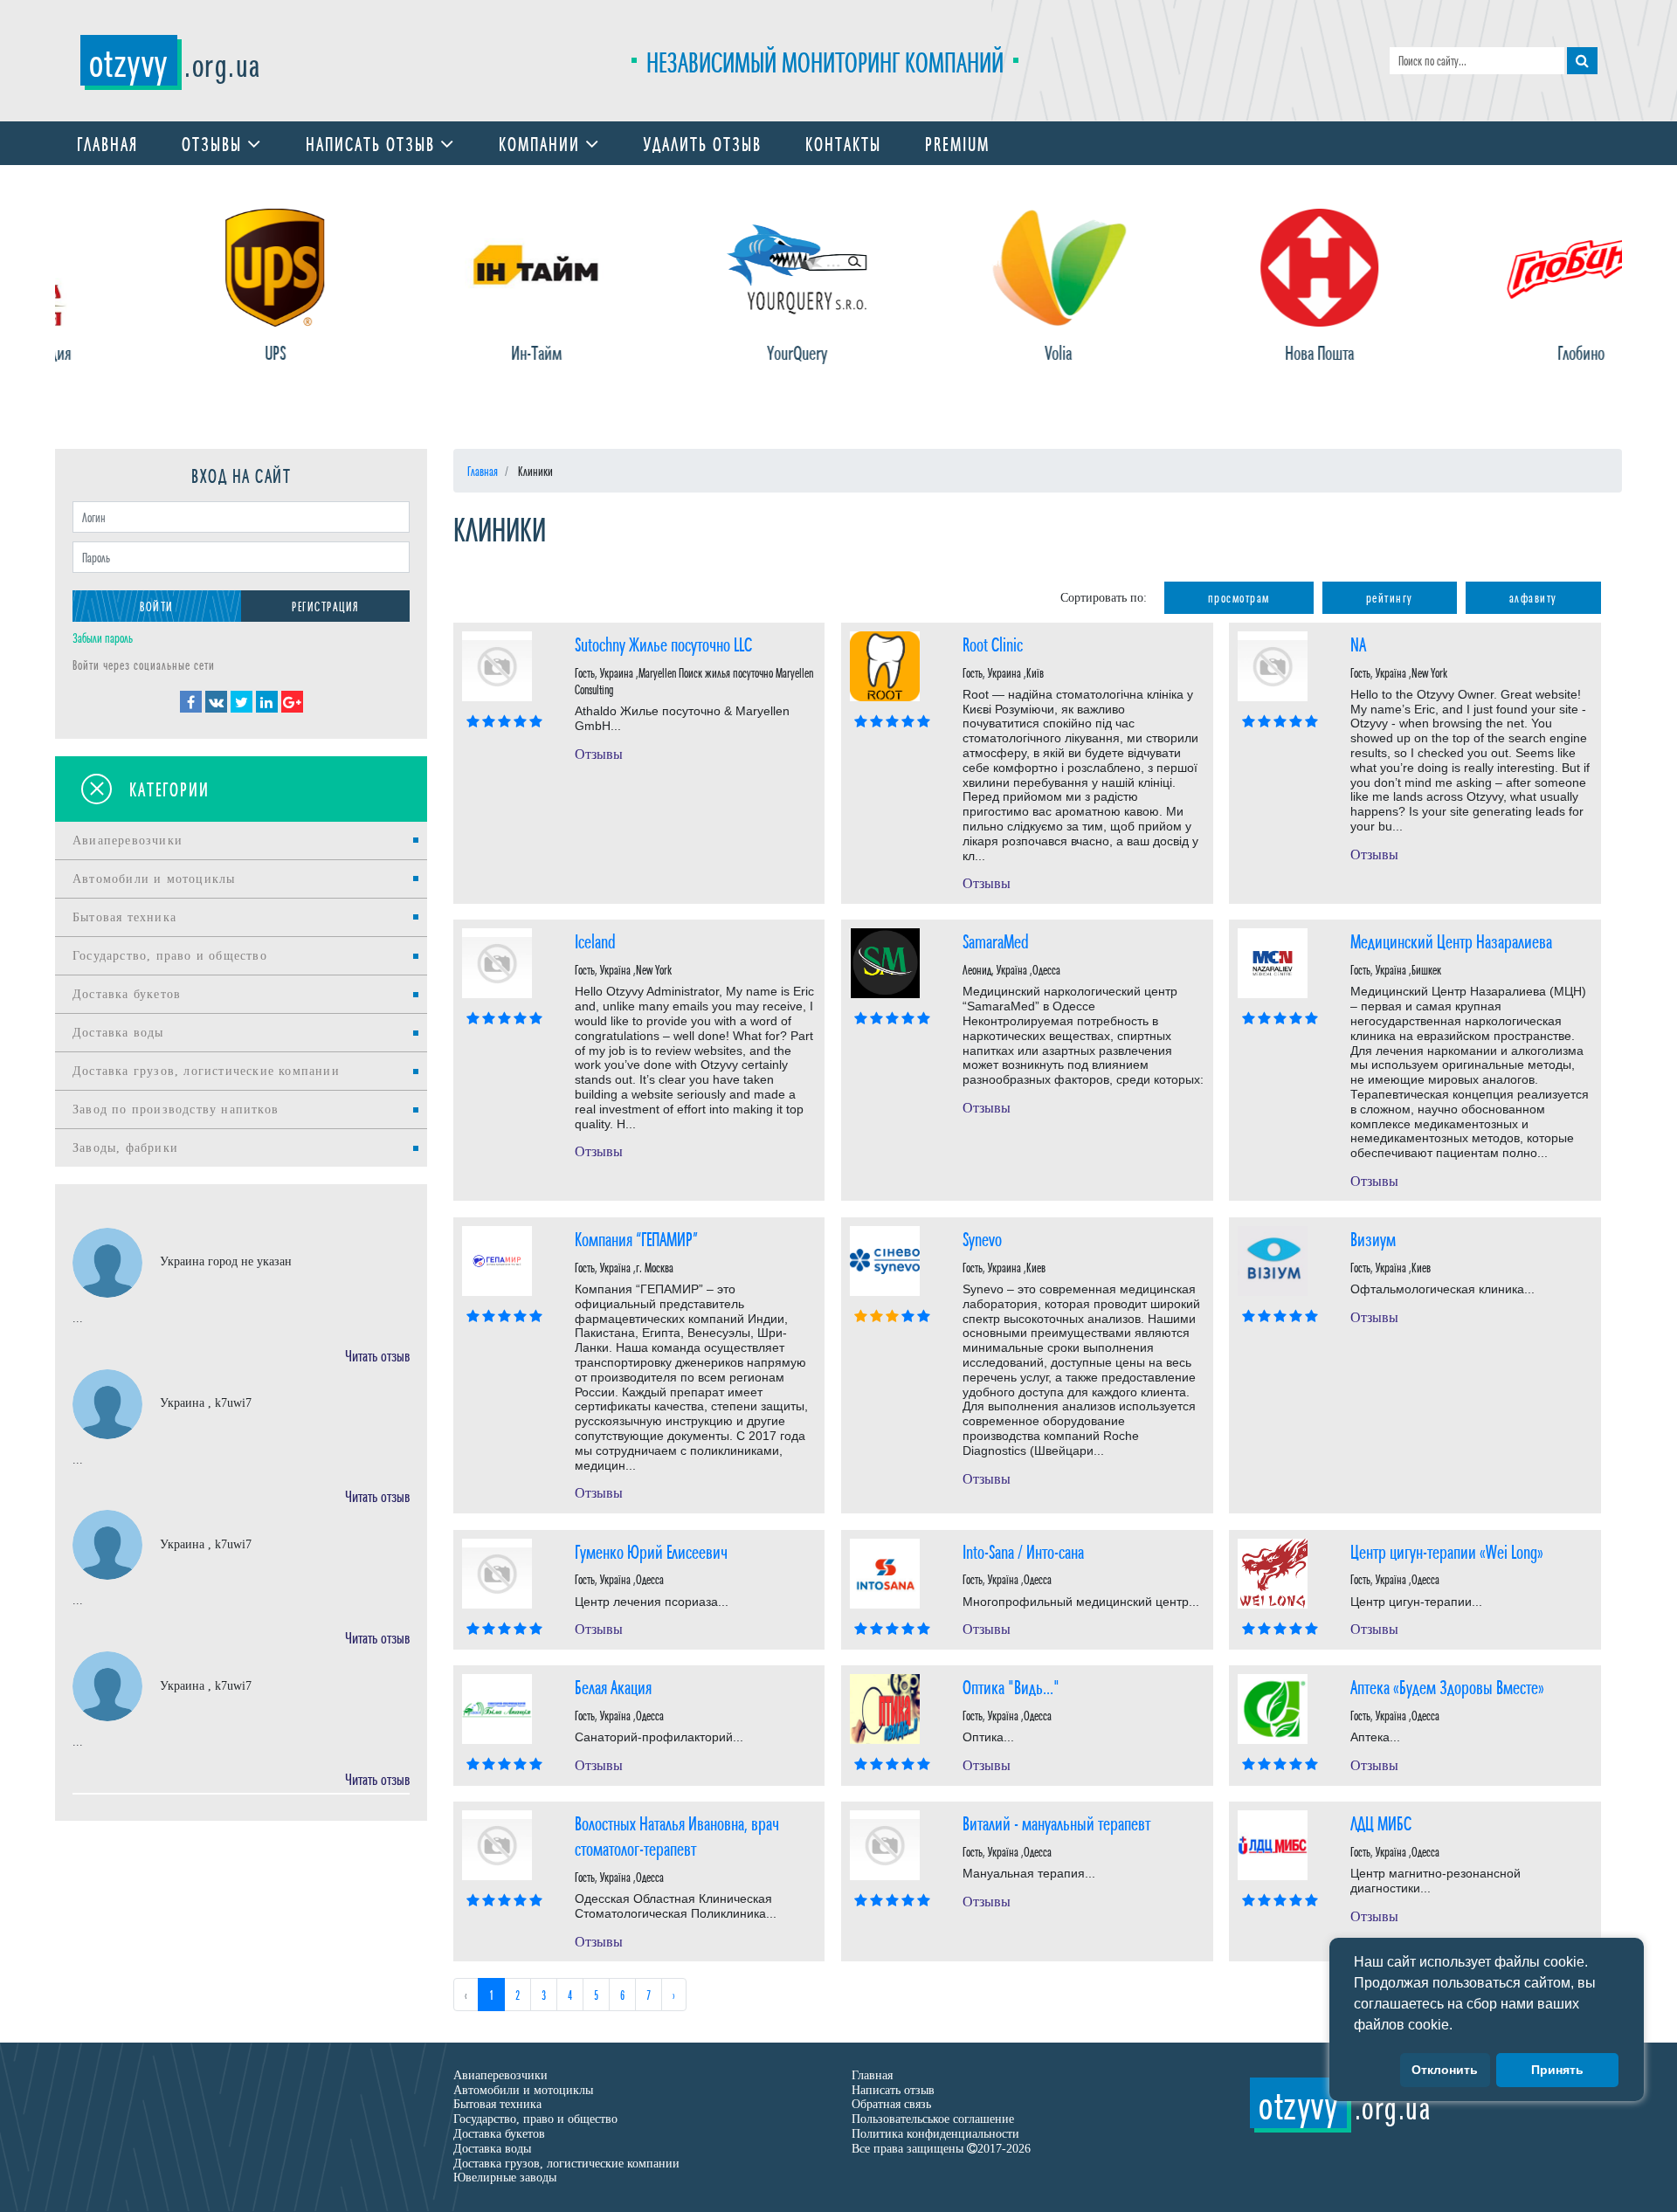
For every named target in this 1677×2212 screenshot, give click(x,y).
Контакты (843, 143)
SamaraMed (996, 940)
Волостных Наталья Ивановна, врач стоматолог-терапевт (677, 1835)
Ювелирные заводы (505, 2178)
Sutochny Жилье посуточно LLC (663, 643)
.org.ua (175, 63)
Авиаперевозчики (128, 841)
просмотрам (1239, 597)
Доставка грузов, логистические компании (206, 1071)
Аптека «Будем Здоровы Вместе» (1447, 1686)
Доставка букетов (127, 994)
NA (1358, 643)
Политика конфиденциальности (935, 2134)
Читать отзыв (377, 1354)
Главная (107, 143)
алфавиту (1533, 597)
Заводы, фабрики (125, 1148)
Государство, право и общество (170, 956)
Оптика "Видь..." (1011, 1686)
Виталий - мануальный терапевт (1056, 1822)
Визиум (1373, 1238)
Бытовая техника (124, 917)
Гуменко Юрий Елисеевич (651, 1550)
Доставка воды (118, 1033)
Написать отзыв (373, 143)
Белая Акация (613, 1686)
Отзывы (214, 143)
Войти (157, 606)
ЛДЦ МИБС (1381, 1822)
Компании (542, 143)
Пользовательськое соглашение (933, 2119)
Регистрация (325, 606)
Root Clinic (993, 643)
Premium (957, 143)
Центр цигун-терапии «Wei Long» (1447, 1550)
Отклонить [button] (1445, 2071)
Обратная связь (891, 2104)
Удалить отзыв (703, 143)
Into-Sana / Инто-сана (1023, 1550)
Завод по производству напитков (176, 1109)
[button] (1459, 2026)
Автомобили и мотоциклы (154, 879)
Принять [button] (1557, 2071)
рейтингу (1390, 597)
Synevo (982, 1238)
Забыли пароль (103, 637)
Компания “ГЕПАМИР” (636, 1238)
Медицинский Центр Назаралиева (1451, 940)
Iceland (595, 940)
